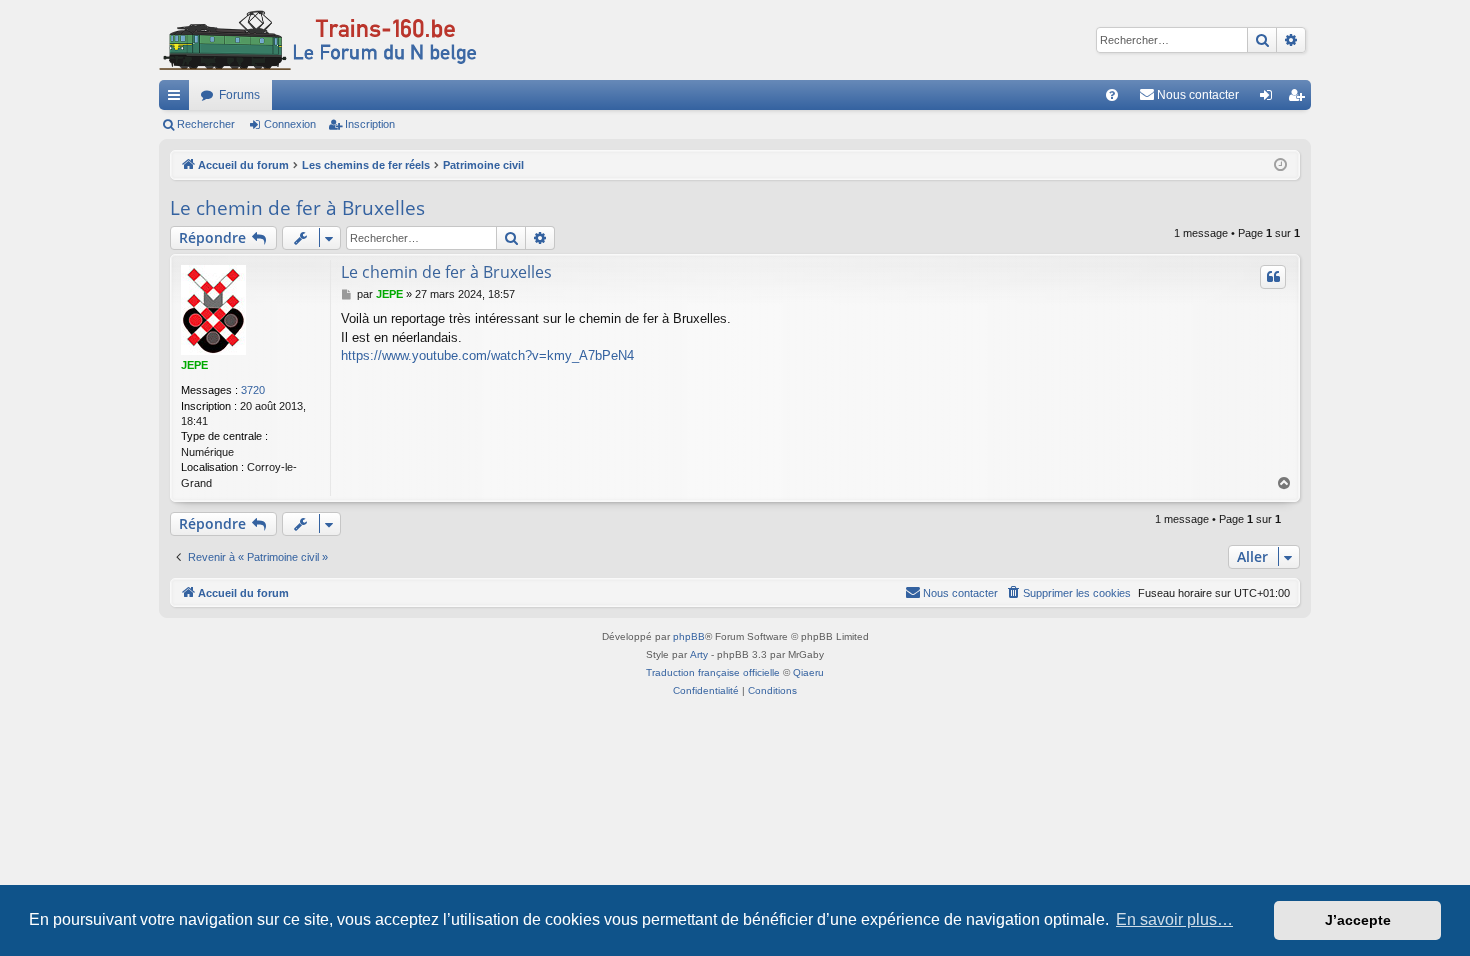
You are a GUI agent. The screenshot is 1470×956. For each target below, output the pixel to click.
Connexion (290, 124)
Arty (699, 654)
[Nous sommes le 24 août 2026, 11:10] (1280, 165)
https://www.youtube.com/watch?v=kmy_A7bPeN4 (487, 355)
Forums (239, 95)
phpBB (689, 636)
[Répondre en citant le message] (1273, 277)
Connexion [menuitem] (1270, 99)
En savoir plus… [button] (1174, 919)
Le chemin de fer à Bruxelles (297, 208)
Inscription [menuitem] (1300, 99)
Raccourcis (178, 99)
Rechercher (206, 124)
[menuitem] (1112, 95)
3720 (253, 390)
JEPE (194, 365)
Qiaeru (808, 672)
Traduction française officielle (713, 672)
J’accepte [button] (1358, 920)
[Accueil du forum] (318, 40)
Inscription (370, 124)
